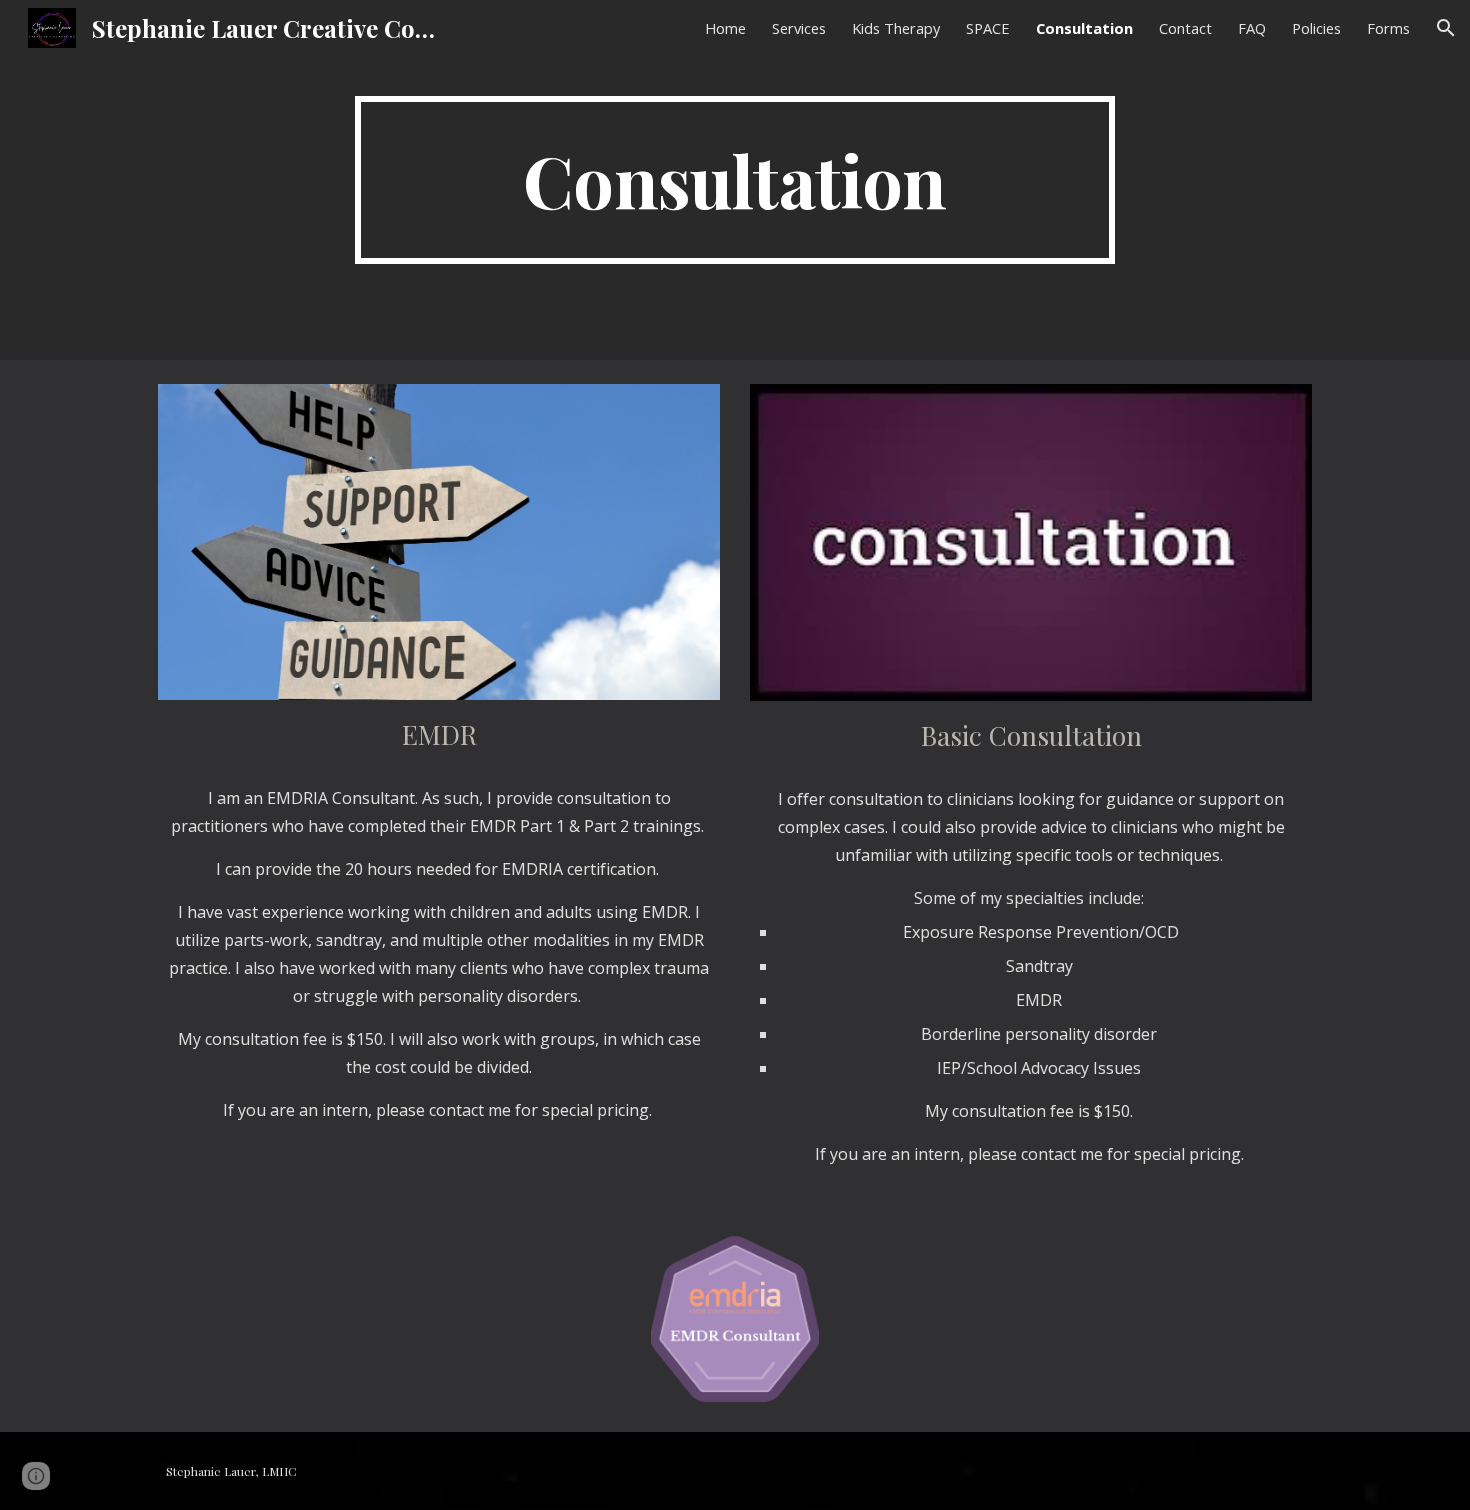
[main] (735, 180)
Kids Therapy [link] (896, 28)
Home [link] (725, 28)
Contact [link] (1185, 28)
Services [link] (799, 28)
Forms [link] (1388, 28)
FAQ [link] (1252, 28)
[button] (1446, 28)
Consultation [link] (1084, 28)
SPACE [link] (988, 28)
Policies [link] (1316, 28)
